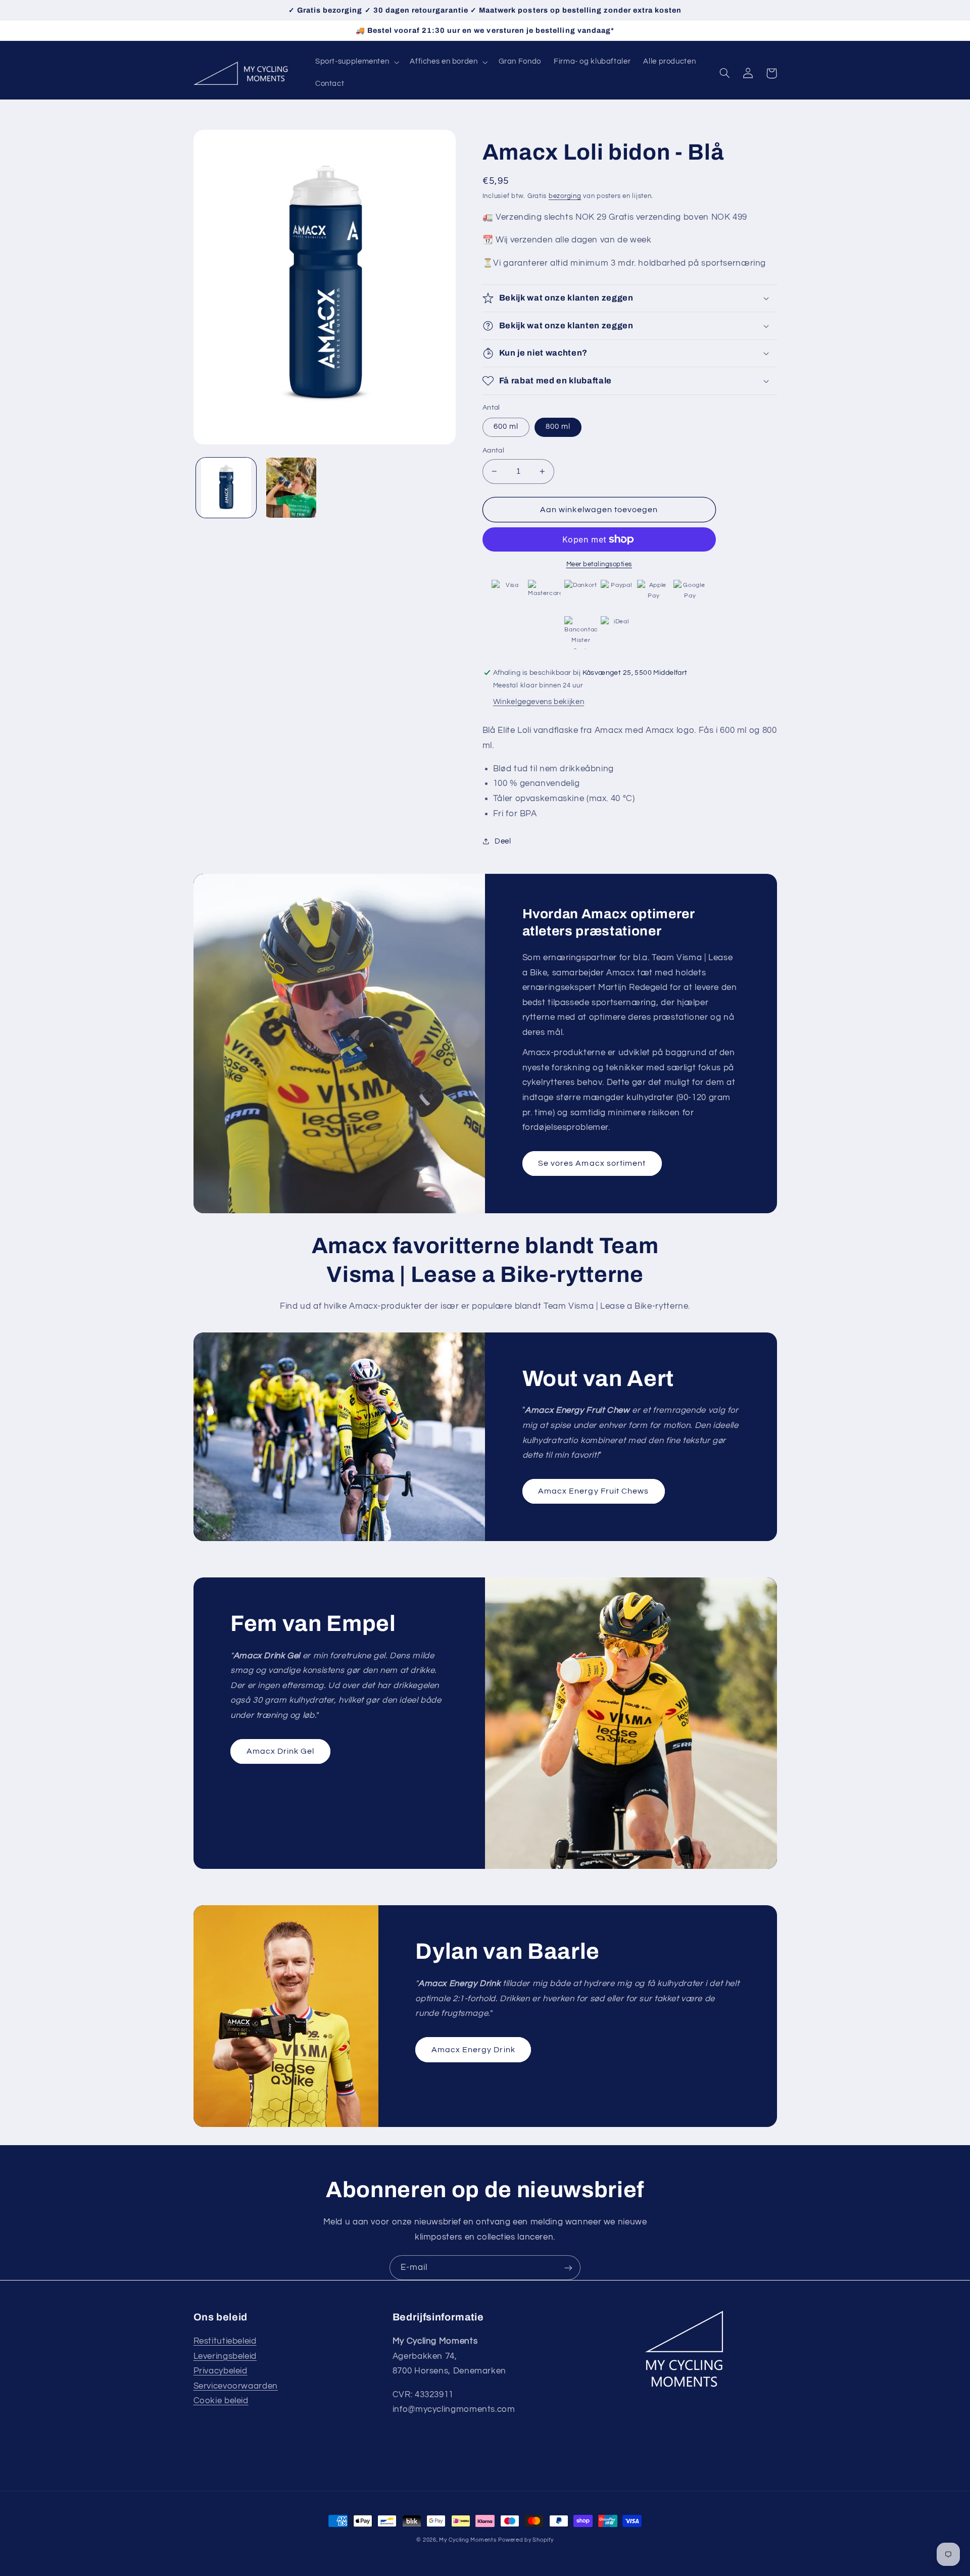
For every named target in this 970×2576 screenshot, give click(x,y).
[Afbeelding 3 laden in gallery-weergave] (291, 488)
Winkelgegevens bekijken (539, 702)
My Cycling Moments (468, 2540)
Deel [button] (503, 841)
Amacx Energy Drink (473, 2050)
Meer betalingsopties (599, 564)
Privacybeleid (221, 2371)
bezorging (565, 196)
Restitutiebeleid (225, 2341)
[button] (356, 62)
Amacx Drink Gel (281, 1751)
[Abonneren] (568, 2268)
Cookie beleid (221, 2401)
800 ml (558, 427)
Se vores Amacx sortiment (592, 1163)
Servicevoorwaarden (236, 2386)
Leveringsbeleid (225, 2356)
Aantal (494, 451)
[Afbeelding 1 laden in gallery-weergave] (226, 488)
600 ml (506, 427)
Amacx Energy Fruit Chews (593, 1491)
